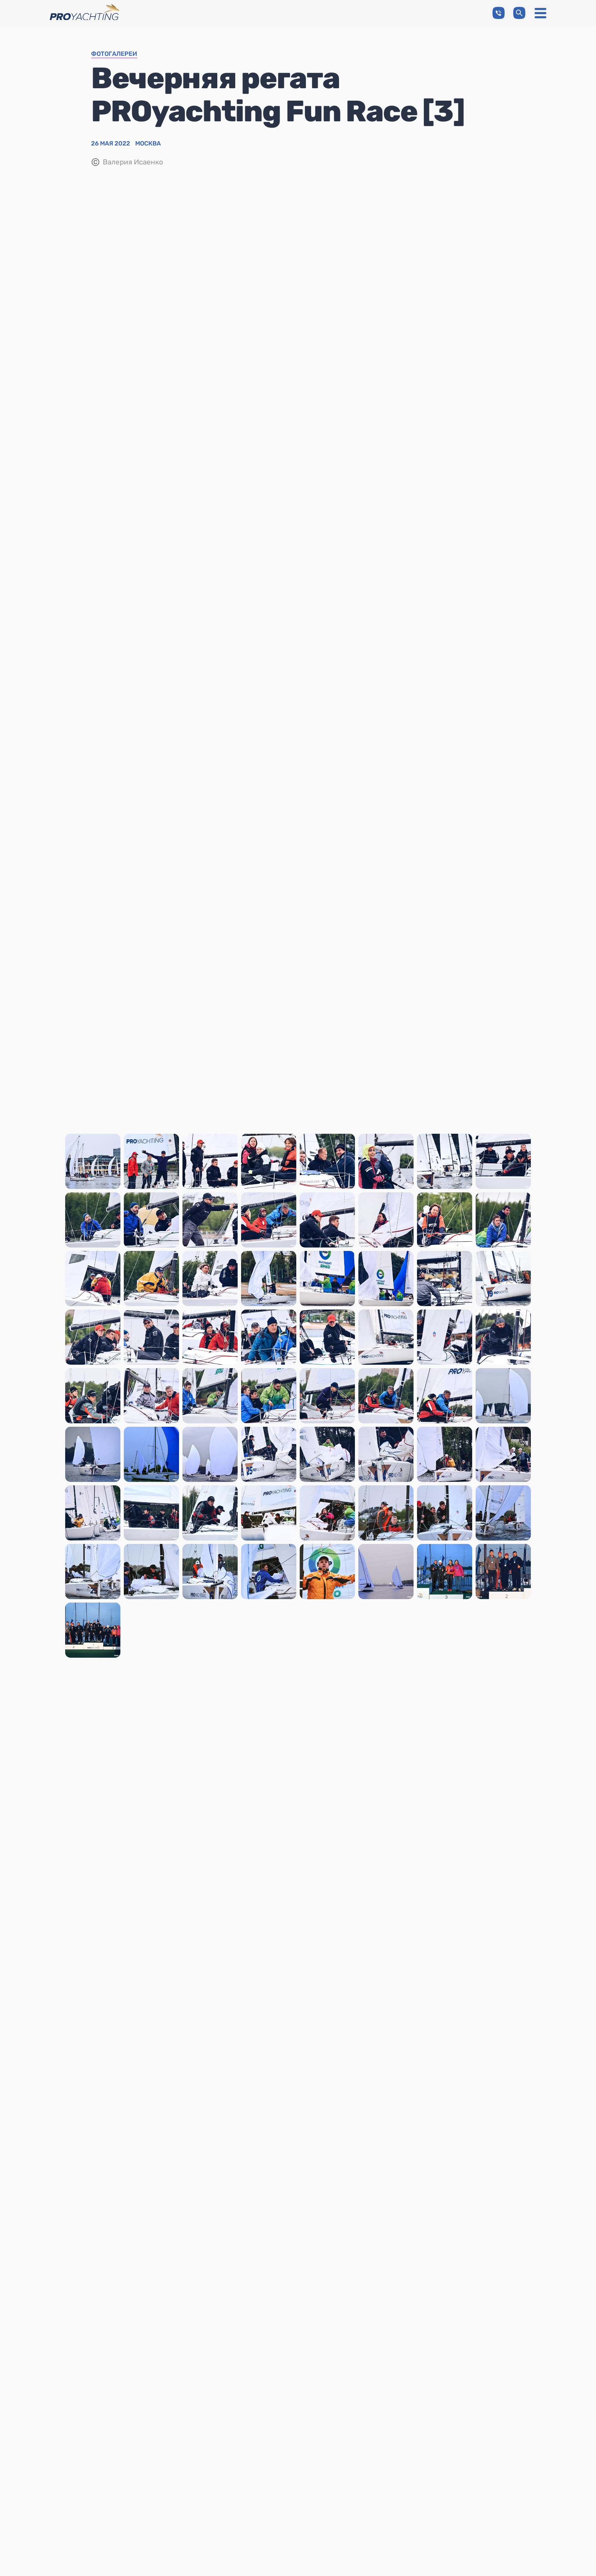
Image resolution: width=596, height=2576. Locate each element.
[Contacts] (499, 13)
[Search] (519, 13)
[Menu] (540, 13)
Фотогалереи (114, 54)
